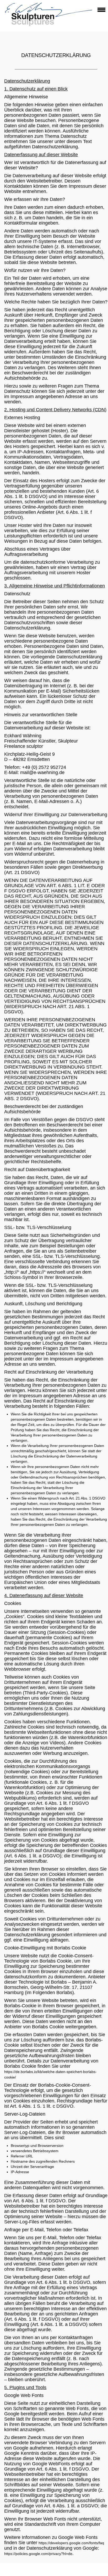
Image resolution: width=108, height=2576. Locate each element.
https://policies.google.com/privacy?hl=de (38, 2554)
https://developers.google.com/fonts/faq (71, 2543)
